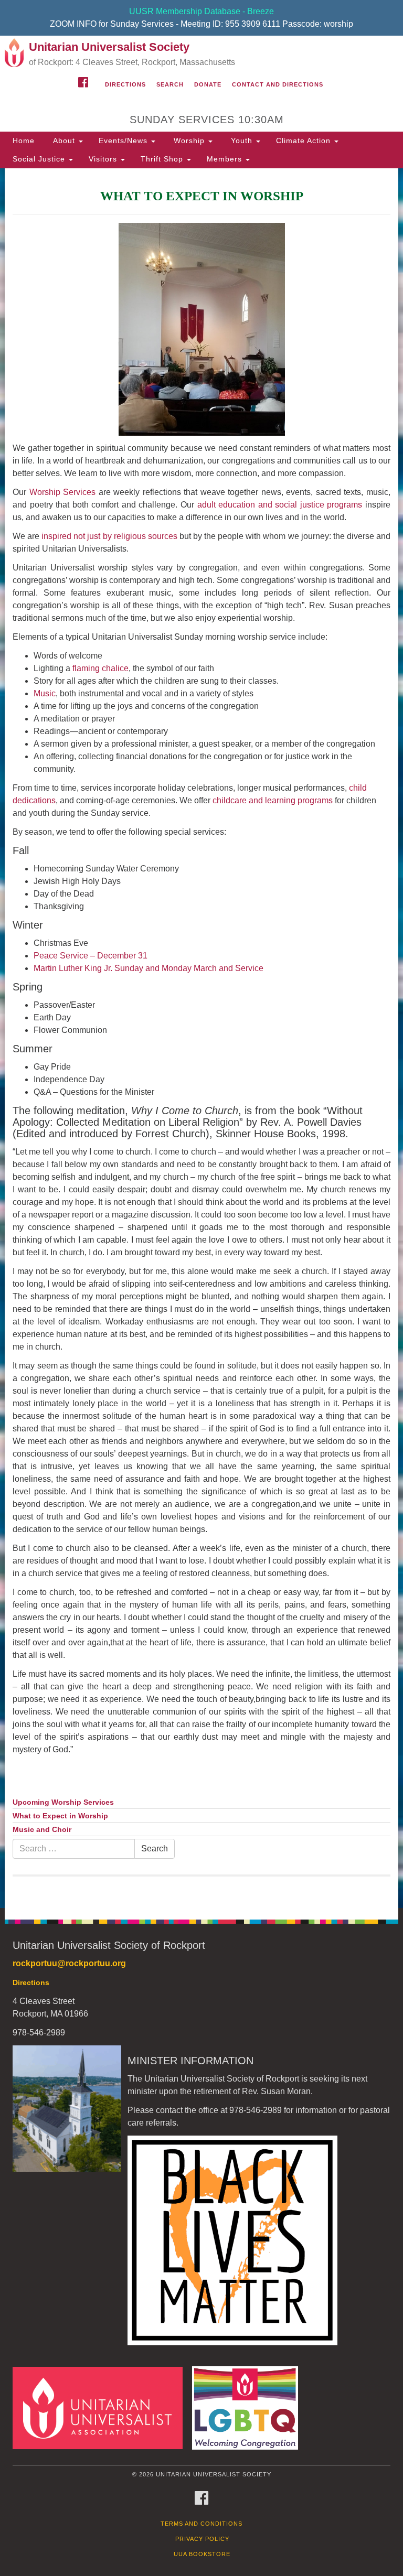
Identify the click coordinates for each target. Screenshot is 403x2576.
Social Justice (40, 159)
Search (170, 84)
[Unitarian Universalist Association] (101, 2407)
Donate (208, 84)
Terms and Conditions (201, 2524)
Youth (242, 141)
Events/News (124, 141)
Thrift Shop (163, 159)
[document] (201, 1038)
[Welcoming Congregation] (249, 2407)
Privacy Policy (202, 2539)
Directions (125, 84)
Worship (189, 141)
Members (226, 159)
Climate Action (305, 141)
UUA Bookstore (202, 2554)
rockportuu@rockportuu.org (69, 1963)
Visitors (104, 159)
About (64, 141)
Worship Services (63, 492)
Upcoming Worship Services (63, 1802)
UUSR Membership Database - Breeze (201, 11)
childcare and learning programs (273, 800)
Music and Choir (42, 1830)
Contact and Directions (278, 84)
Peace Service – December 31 (91, 956)
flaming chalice (100, 668)
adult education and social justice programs (280, 505)
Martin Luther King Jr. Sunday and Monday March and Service (149, 968)
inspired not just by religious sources (109, 536)
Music (45, 693)
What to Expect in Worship (60, 1816)
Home (24, 141)
